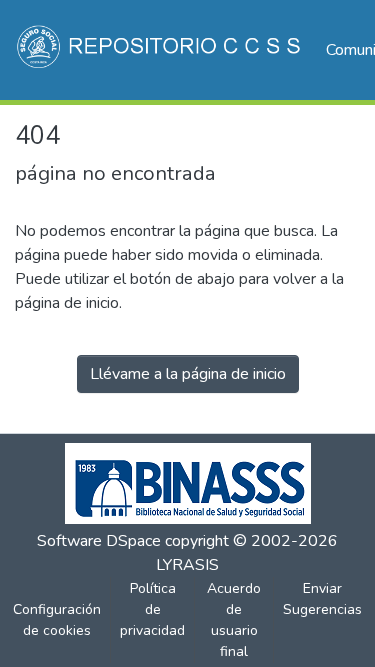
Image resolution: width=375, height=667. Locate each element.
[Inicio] (160, 50)
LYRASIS (187, 565)
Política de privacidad (152, 609)
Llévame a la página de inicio (188, 374)
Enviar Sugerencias (322, 599)
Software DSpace (99, 541)
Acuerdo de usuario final (234, 620)
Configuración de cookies (57, 620)
